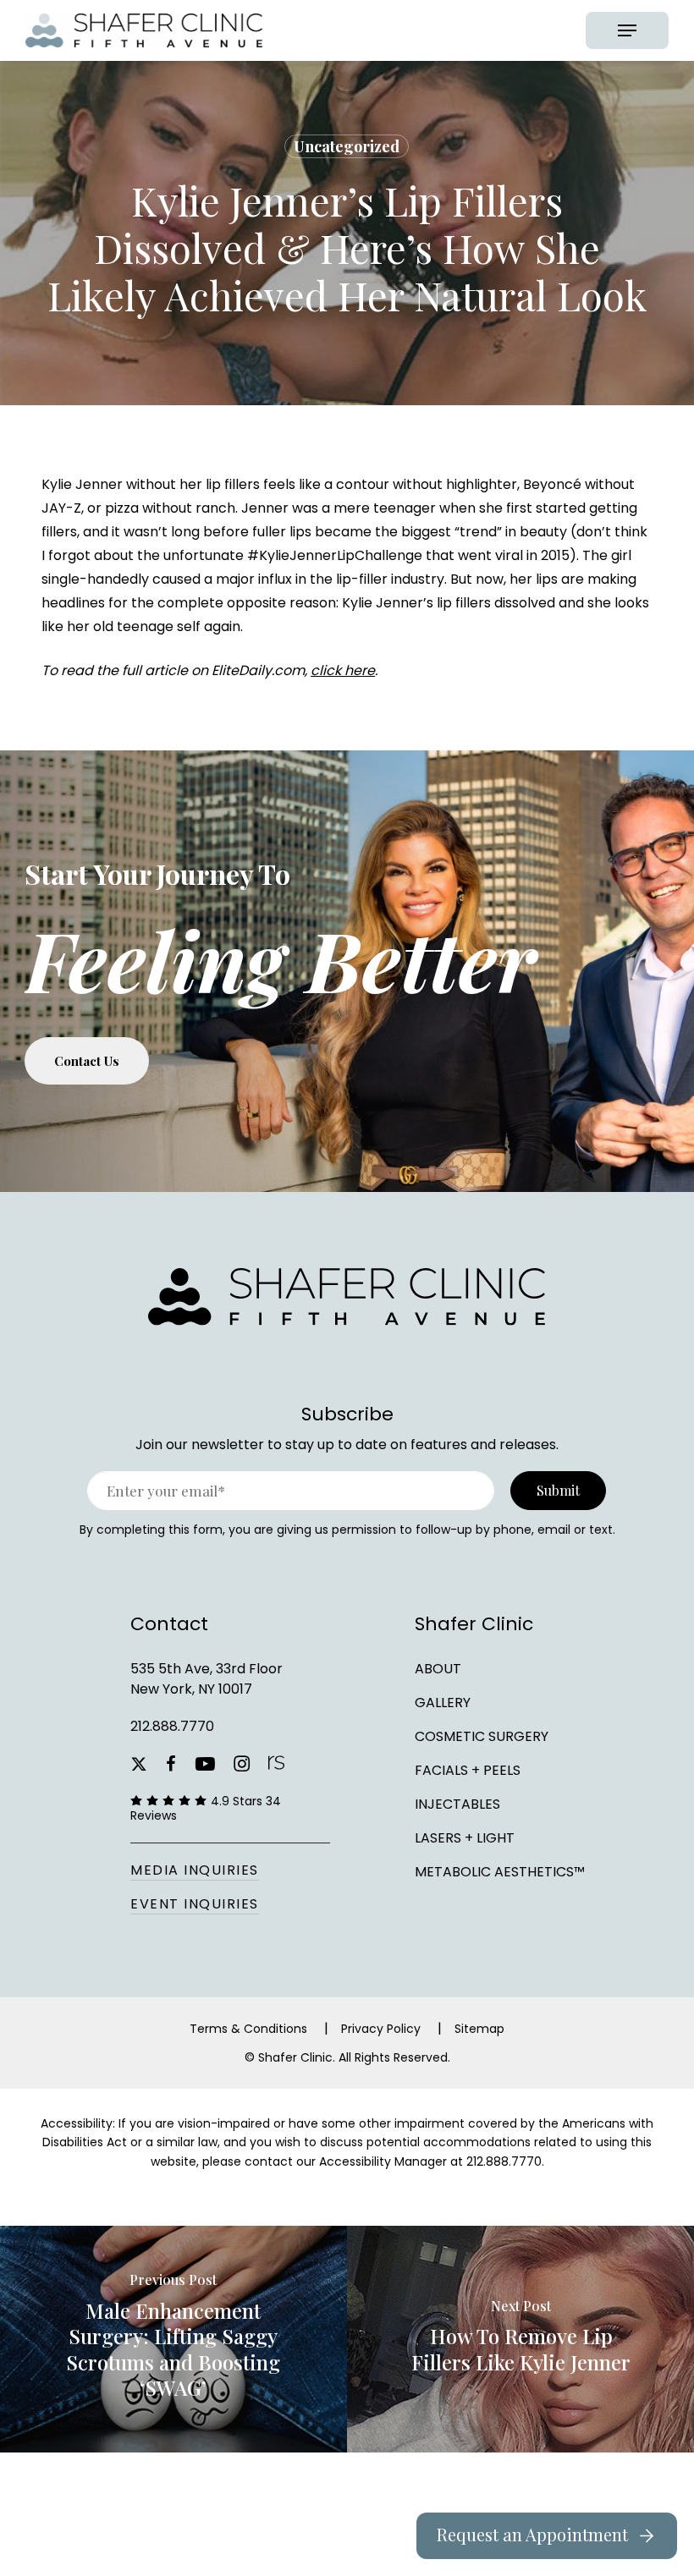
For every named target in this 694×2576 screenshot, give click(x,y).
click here (343, 670)
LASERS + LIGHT (465, 1838)
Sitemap (479, 2029)
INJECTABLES (457, 1804)
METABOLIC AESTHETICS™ (500, 1872)
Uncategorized (347, 146)
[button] (627, 30)
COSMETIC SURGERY (482, 1736)
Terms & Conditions (248, 2029)
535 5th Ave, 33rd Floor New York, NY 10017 (207, 1679)
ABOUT (438, 1669)
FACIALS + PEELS (468, 1770)
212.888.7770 (172, 1726)
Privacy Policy (381, 2029)
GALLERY (443, 1703)
